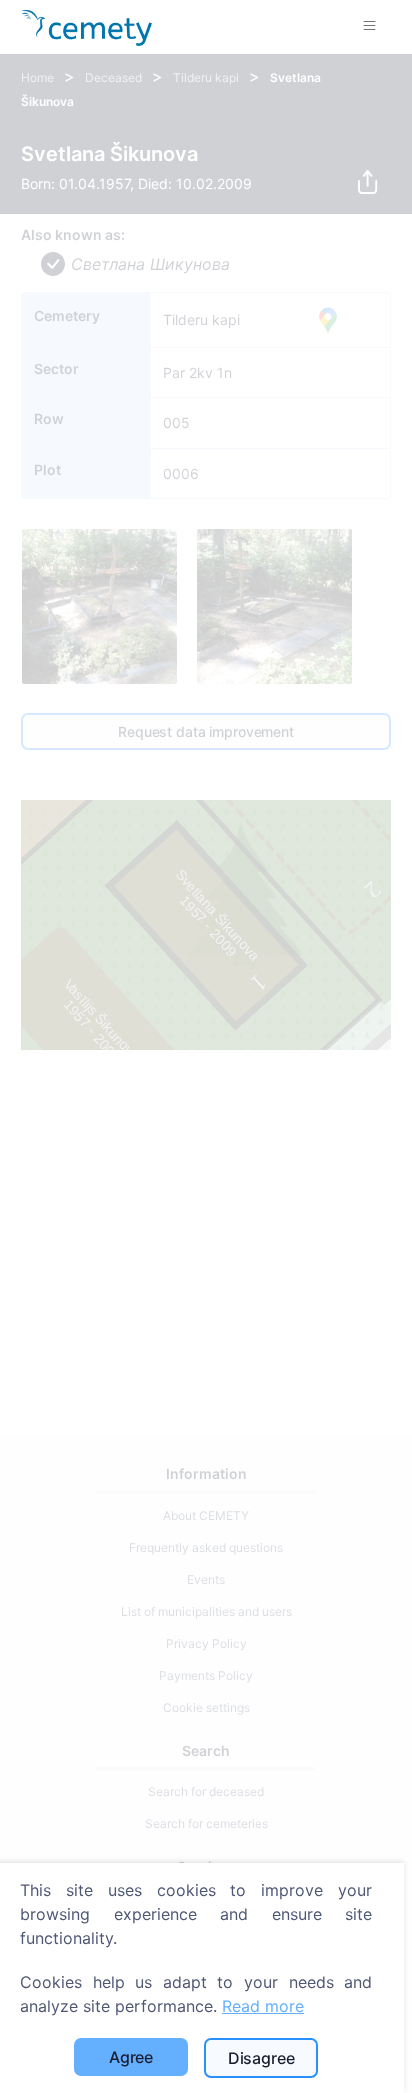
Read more (263, 2006)
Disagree (261, 2058)
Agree (131, 2057)
